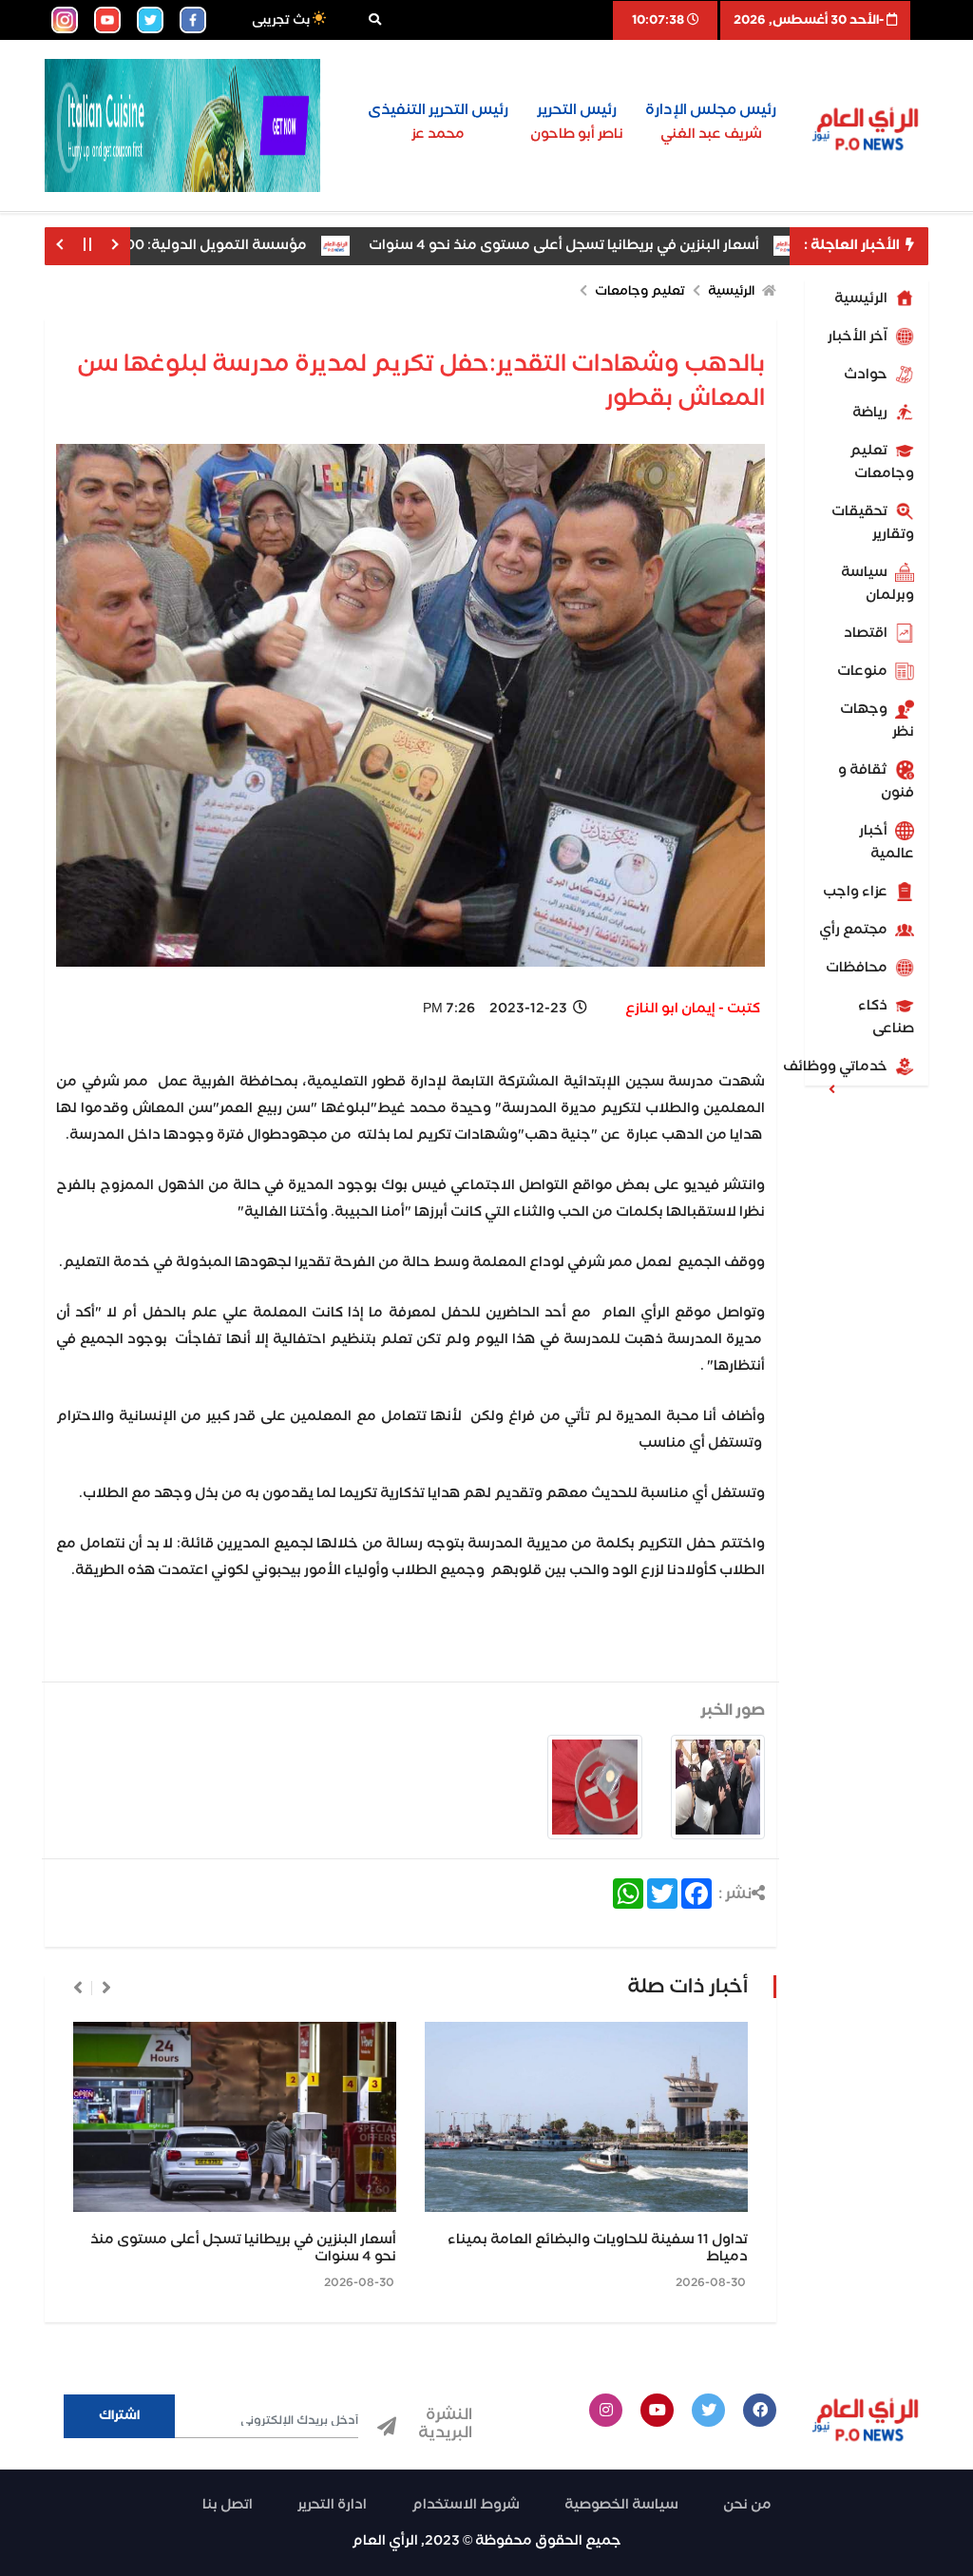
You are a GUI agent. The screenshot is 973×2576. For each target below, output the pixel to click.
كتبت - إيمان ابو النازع (693, 1009)
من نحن (747, 2505)
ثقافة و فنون (876, 781)
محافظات (858, 968)
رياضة (871, 413)
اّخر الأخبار (859, 336)
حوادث (867, 375)
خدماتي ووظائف (848, 1067)
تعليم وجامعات (882, 462)
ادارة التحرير (332, 2505)
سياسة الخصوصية (621, 2505)
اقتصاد (867, 633)
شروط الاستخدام (466, 2505)
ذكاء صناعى (886, 1017)
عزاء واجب (857, 892)
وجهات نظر (877, 721)
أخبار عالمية (887, 842)
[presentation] (106, 1988)
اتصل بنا (228, 2505)
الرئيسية (862, 298)
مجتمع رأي (855, 930)
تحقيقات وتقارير (873, 523)
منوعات (864, 671)
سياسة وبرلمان (878, 584)
